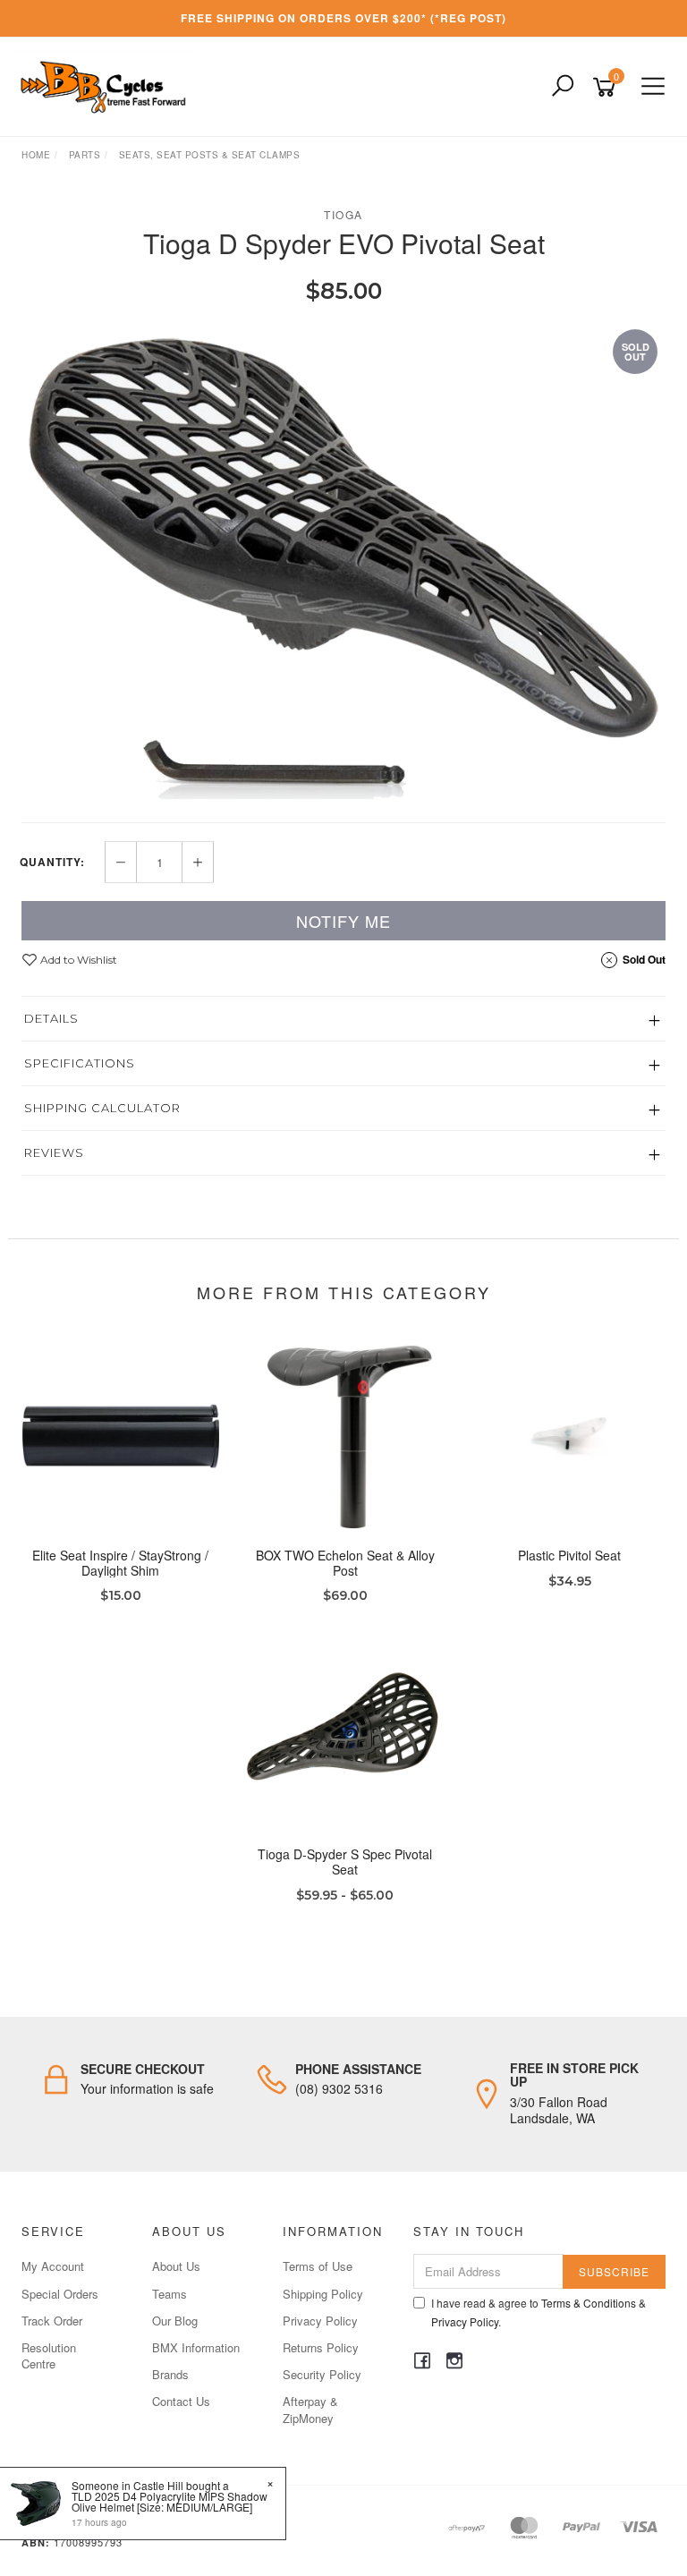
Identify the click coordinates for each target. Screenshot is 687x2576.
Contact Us (181, 2401)
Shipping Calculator (102, 1108)
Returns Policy (321, 2347)
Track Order (52, 2321)
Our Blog (175, 2321)
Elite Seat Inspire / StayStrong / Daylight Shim (120, 1563)
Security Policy (322, 2374)
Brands (170, 2374)
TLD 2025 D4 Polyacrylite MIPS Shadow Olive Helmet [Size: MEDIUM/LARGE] (170, 2501)
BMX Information (196, 2347)
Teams (170, 2294)
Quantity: (52, 862)
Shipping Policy (323, 2294)
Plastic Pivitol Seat (569, 1555)
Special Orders (60, 2294)
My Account (53, 2266)
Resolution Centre (49, 2355)
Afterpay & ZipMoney (310, 2409)
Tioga (343, 214)
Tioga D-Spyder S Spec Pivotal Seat (345, 1862)
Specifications (80, 1063)
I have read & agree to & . (539, 2312)
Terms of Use (318, 2266)
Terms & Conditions (589, 2303)
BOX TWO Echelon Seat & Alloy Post (345, 1563)
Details (51, 1018)
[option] (343, 562)
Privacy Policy (320, 2321)
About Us (176, 2266)
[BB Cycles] (108, 85)
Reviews (54, 1152)
